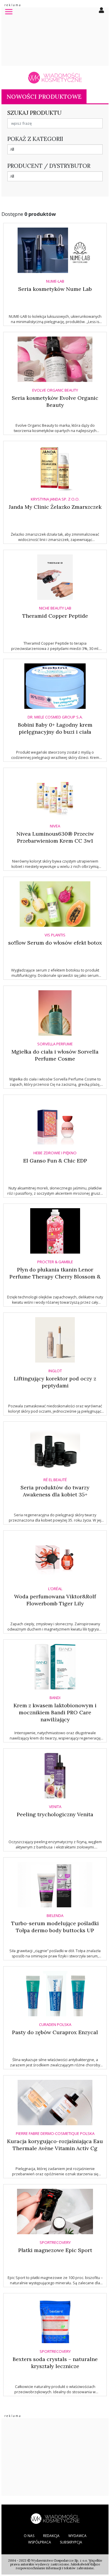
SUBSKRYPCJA (71, 2542)
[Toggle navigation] (9, 11)
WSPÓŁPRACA (40, 2542)
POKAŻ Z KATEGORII (35, 139)
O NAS (29, 2536)
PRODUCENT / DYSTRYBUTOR (49, 166)
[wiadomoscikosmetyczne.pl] (55, 78)
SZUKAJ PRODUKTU (34, 113)
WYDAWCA (77, 2536)
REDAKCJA (51, 2536)
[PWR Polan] (55, 2518)
